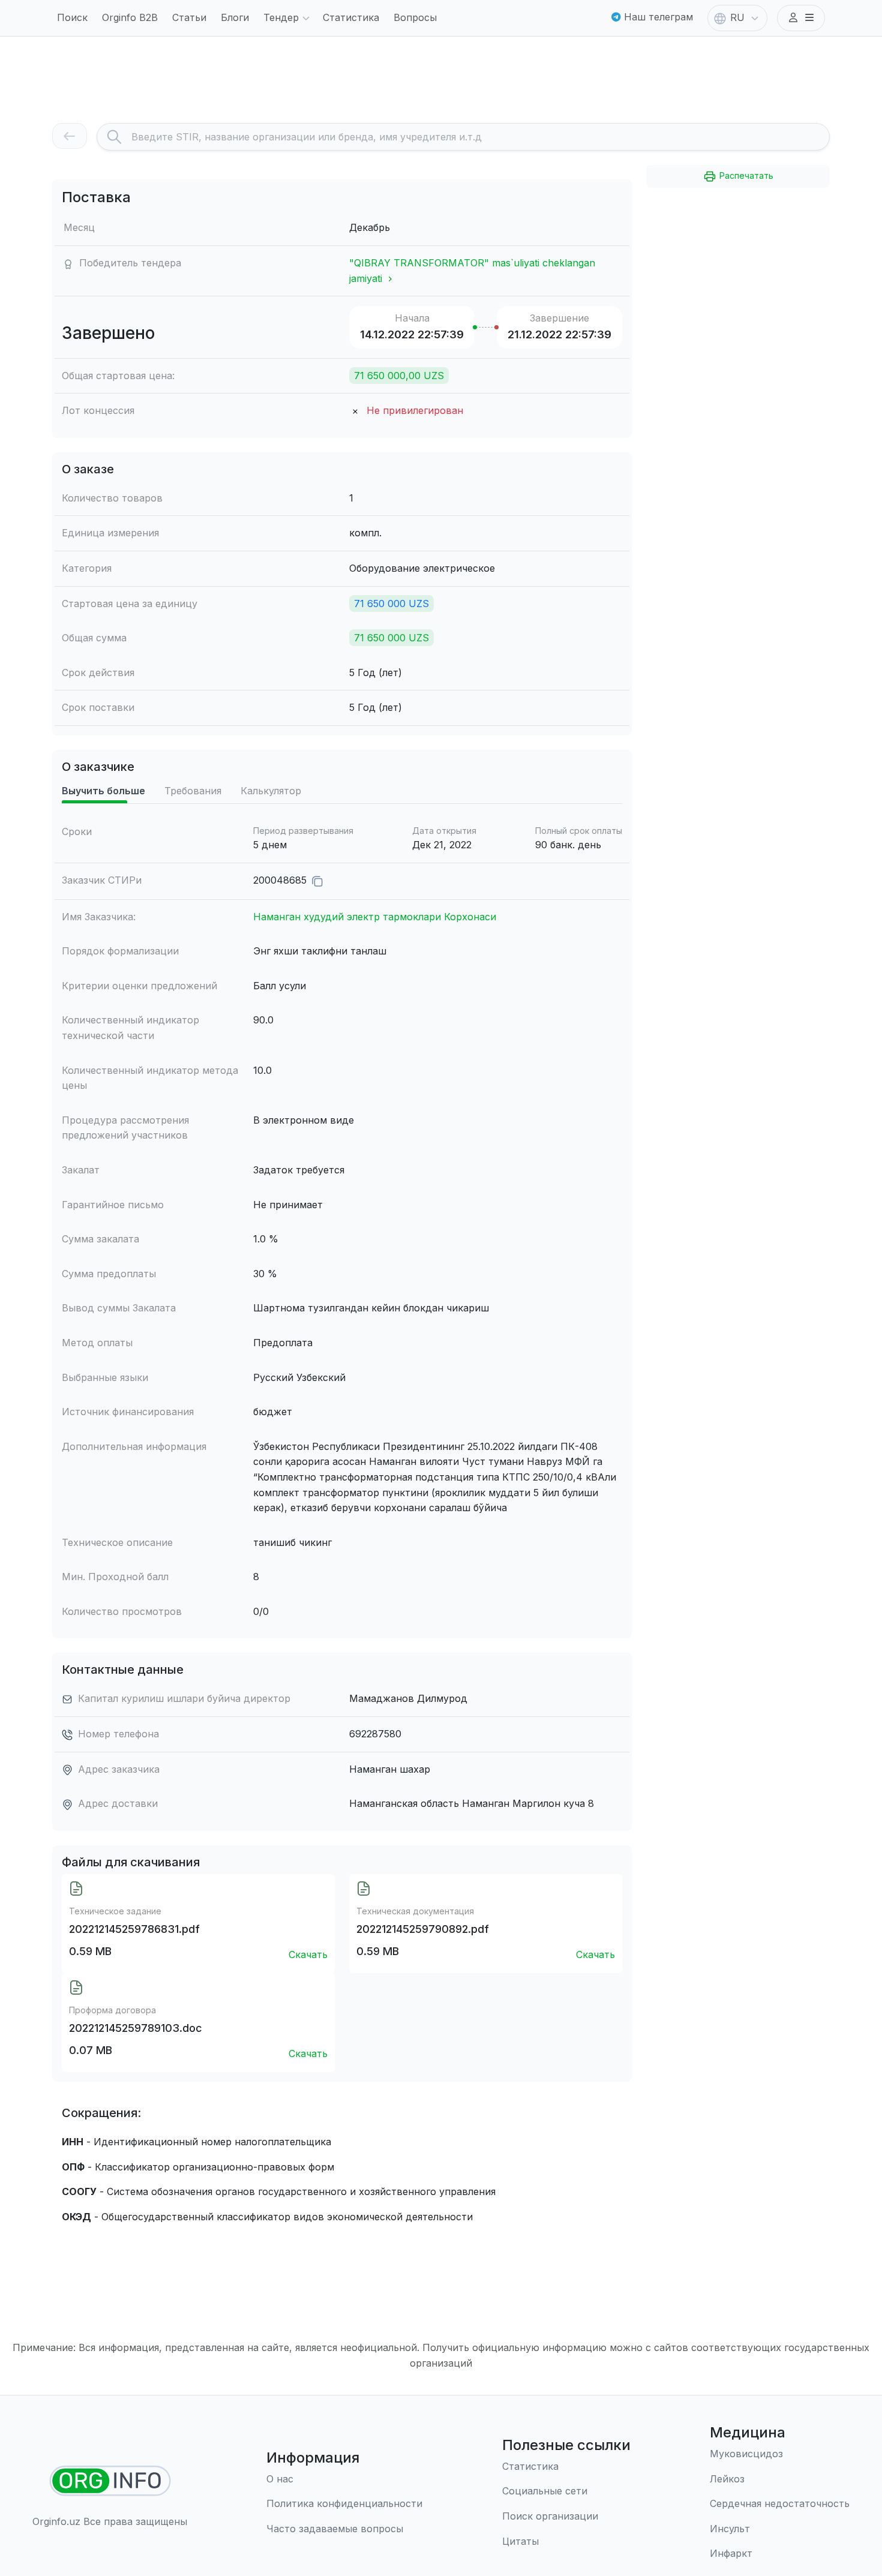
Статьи (189, 17)
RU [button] (737, 17)
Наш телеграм (657, 17)
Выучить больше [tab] (103, 791)
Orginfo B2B (130, 17)
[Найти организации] (110, 2481)
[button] (801, 18)
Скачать (308, 1954)
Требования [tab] (193, 791)
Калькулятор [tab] (271, 791)
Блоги (235, 17)
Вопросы (415, 17)
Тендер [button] (281, 17)
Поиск (72, 17)
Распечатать (745, 175)
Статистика (351, 17)
